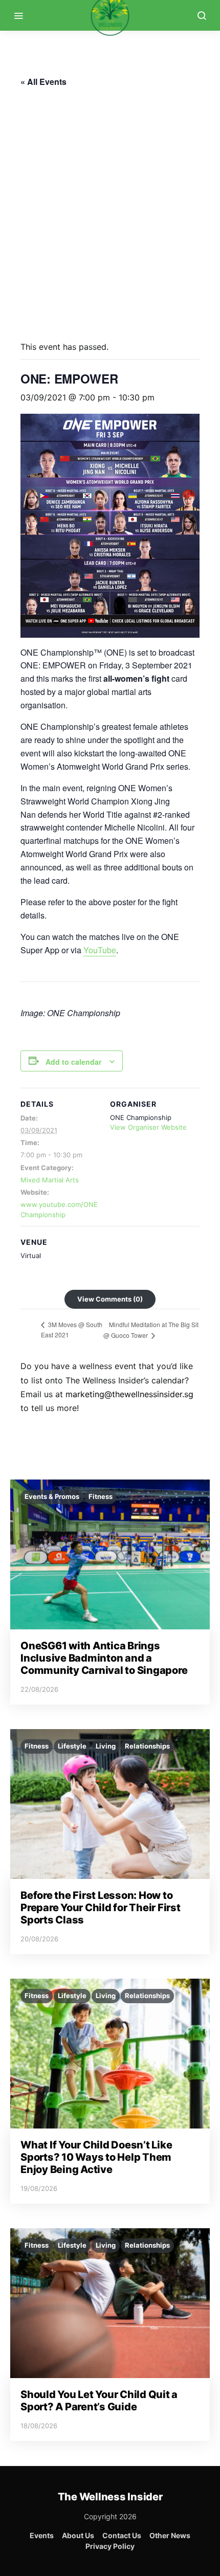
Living (106, 1746)
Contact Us (122, 2535)
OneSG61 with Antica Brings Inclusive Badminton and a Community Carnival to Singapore (104, 1658)
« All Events (43, 82)
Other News (170, 2535)
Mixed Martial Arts (50, 1180)
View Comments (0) (110, 1299)
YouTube (100, 950)
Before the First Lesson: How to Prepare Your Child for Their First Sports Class (101, 1908)
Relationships (147, 1746)
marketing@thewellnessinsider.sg (129, 1394)
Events (42, 2535)
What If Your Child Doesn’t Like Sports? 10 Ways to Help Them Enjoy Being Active (96, 2157)
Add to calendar (73, 1062)
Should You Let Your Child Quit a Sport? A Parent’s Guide (99, 2401)
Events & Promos (52, 1496)
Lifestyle (72, 1746)
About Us (78, 2535)
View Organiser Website (148, 1127)
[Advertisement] (110, 210)
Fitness (101, 1496)
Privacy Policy (110, 2546)
